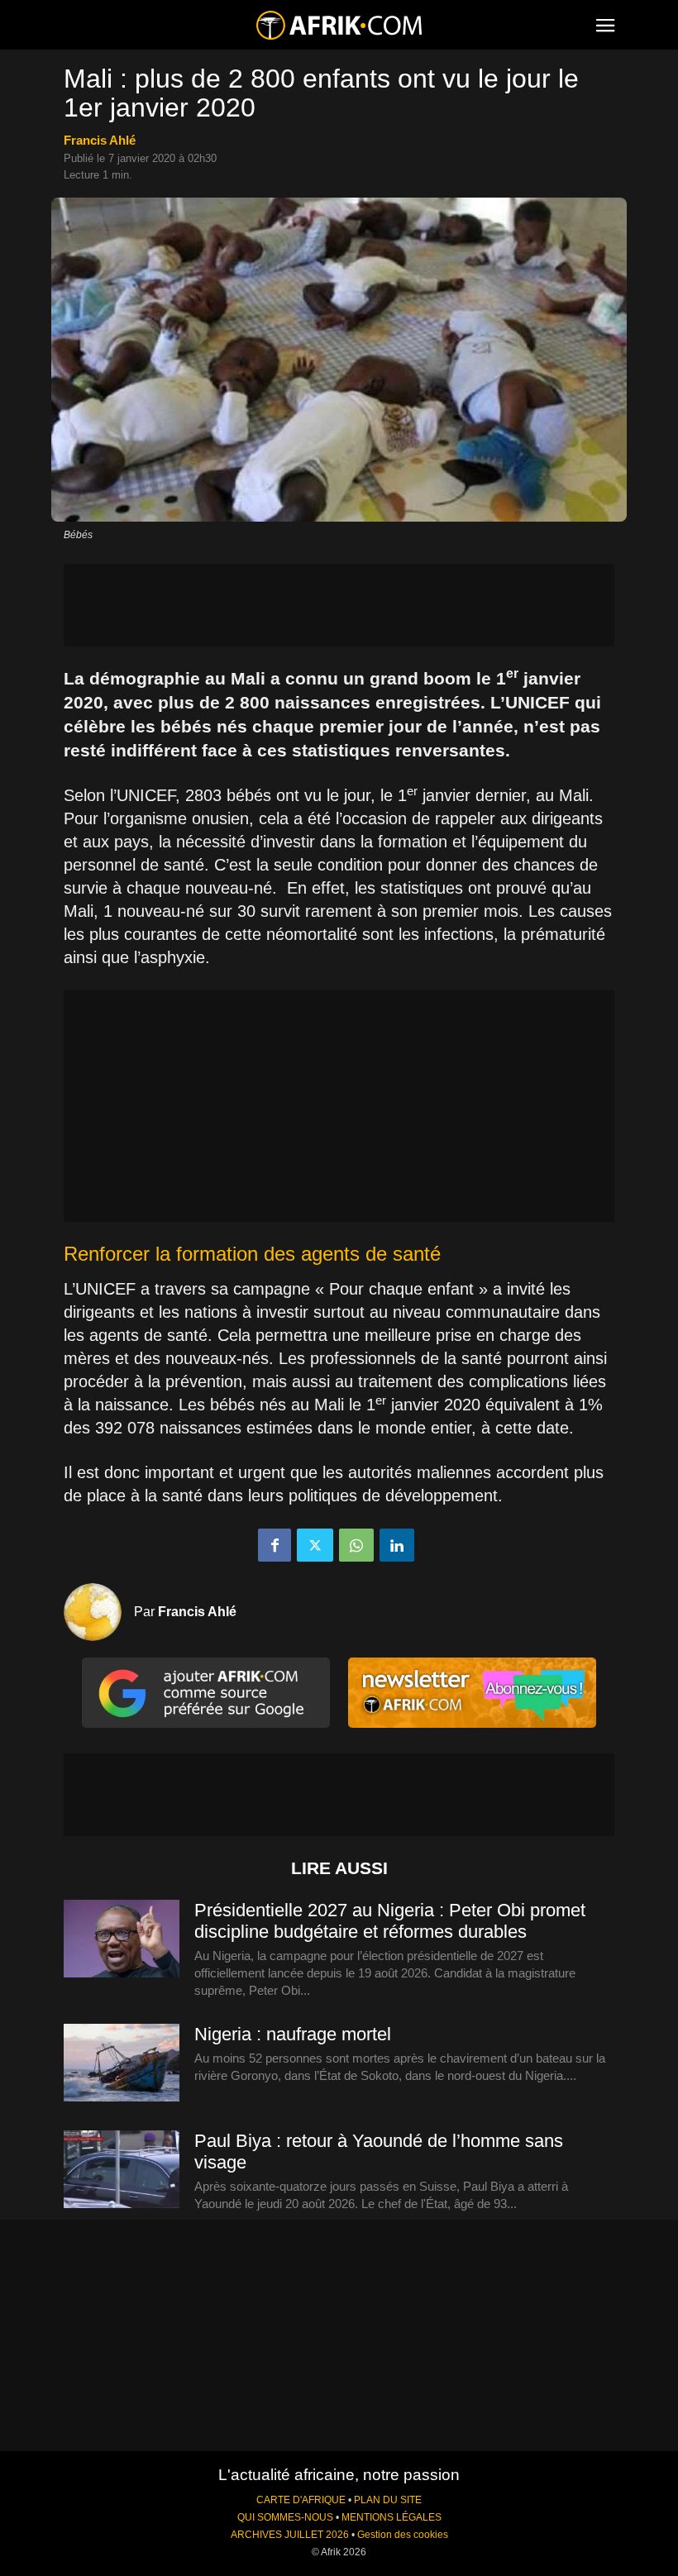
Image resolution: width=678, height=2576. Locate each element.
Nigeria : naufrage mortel (293, 2034)
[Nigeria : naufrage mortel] (122, 2063)
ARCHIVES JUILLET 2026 (290, 2535)
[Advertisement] (339, 605)
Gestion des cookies (403, 2535)
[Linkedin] (397, 1545)
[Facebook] (275, 1545)
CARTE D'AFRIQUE (301, 2500)
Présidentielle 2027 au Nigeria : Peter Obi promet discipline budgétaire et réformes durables (390, 1921)
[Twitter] (315, 1545)
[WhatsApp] (356, 1545)
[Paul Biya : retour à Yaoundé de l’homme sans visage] (122, 2170)
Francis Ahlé (100, 140)
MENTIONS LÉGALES (392, 2517)
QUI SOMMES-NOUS (285, 2517)
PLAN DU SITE (388, 2500)
